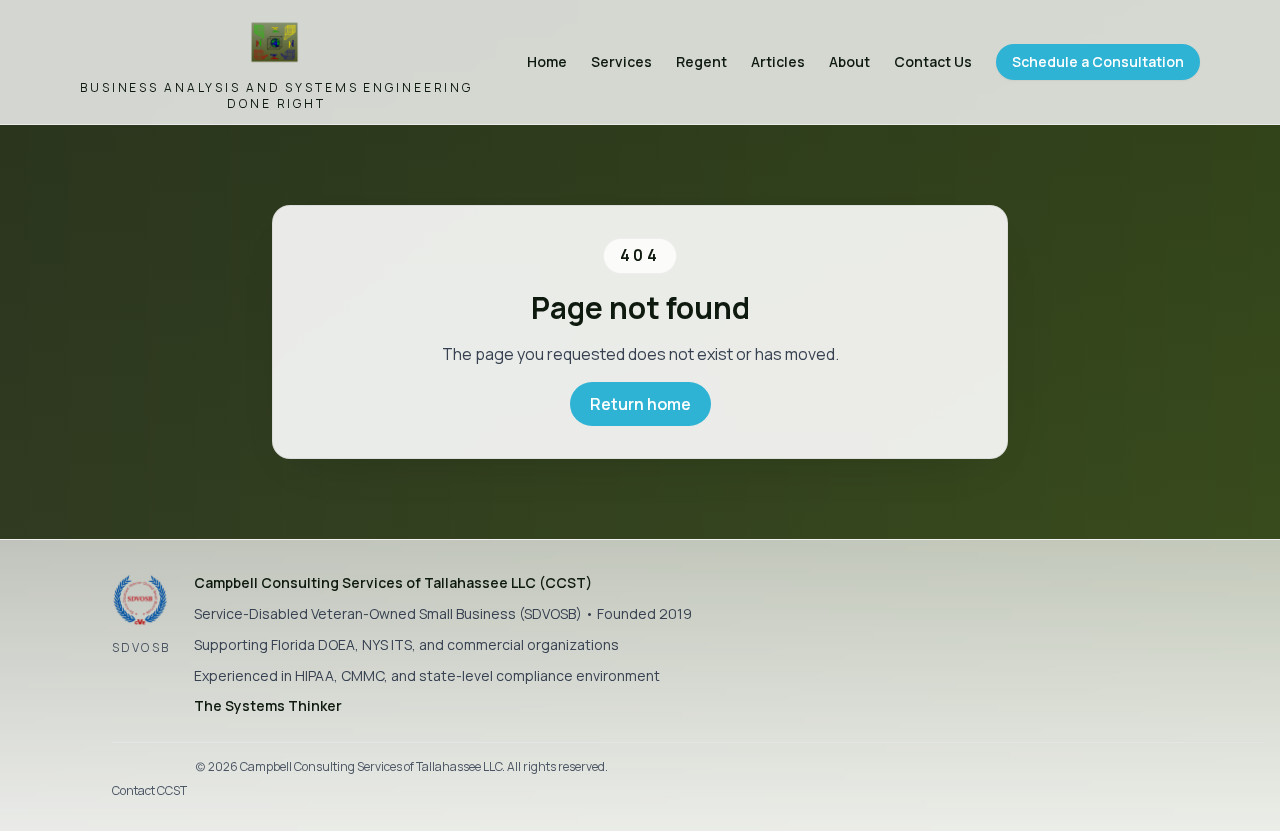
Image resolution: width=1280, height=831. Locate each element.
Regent (701, 61)
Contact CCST (149, 790)
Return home (640, 404)
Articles (778, 61)
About (849, 61)
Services (621, 61)
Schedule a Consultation (1098, 61)
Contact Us (933, 61)
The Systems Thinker (268, 705)
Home (547, 61)
